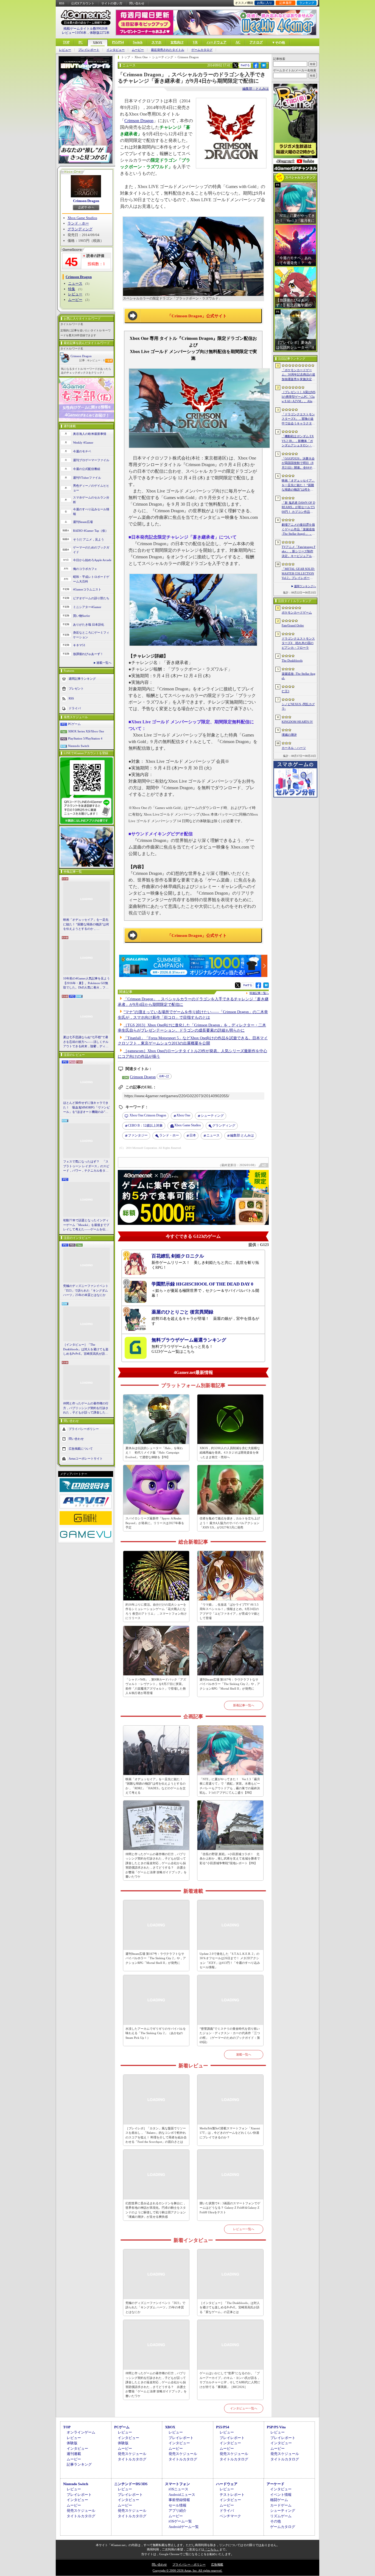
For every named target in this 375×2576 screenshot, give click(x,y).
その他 (275, 2521)
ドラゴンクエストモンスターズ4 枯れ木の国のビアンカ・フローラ (298, 643)
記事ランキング (79, 2464)
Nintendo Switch (79, 746)
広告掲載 (217, 2564)
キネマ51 (79, 645)
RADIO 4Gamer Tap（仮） (91, 531)
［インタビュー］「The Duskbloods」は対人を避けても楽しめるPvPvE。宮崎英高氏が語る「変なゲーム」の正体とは (86, 1349)
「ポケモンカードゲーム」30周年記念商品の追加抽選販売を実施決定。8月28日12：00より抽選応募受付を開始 (298, 375)
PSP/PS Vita (276, 2427)
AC (238, 42)
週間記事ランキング (82, 679)
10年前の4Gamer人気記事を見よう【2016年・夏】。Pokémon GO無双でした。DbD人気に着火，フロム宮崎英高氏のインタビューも (86, 983)
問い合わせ (137, 3)
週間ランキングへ (305, 586)
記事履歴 (286, 3)
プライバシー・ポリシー (189, 2564)
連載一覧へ (104, 663)
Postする (245, 65)
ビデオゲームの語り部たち (91, 598)
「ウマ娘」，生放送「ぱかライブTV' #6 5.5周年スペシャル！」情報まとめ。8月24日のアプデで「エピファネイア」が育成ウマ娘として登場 (230, 1611)
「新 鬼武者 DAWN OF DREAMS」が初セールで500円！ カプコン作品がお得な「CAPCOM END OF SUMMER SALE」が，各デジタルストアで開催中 (298, 508)
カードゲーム (281, 2505)
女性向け (177, 42)
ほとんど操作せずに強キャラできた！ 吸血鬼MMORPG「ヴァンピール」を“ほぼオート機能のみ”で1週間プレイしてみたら (86, 1108)
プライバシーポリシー (84, 1429)
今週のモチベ (82, 451)
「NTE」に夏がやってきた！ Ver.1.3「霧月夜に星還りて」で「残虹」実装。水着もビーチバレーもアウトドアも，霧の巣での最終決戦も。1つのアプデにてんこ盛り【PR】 (230, 1786)
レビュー (65, 50)
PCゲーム (74, 724)
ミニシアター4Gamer (87, 607)
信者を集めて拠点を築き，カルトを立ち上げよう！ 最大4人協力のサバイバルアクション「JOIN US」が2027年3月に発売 (230, 1523)
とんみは (242, 1135)
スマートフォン (177, 2484)
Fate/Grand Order (293, 625)
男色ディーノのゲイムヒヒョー (91, 488)
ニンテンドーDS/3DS (131, 2484)
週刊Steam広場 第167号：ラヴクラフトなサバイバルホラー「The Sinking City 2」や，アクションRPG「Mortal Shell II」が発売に (230, 1684)
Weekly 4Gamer (83, 443)
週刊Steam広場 (83, 522)
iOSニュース (178, 2489)
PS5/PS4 (118, 42)
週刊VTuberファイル (87, 478)
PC (81, 42)
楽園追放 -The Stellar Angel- (299, 676)
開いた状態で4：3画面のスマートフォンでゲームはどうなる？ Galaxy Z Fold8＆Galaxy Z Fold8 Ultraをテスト (230, 2208)
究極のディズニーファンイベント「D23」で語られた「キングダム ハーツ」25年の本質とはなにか (86, 1290)
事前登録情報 (179, 2500)
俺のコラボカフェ (85, 569)
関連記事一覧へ (259, 993)
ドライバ (75, 708)
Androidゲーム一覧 (184, 2527)
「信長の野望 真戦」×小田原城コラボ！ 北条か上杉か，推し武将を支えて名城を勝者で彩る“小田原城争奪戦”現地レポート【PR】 (230, 1859)
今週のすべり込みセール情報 (91, 512)
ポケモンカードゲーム (297, 612)
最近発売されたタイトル (168, 50)
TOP (66, 42)
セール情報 (177, 2505)
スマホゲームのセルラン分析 (91, 500)
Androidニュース (182, 2495)
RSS (62, 3)
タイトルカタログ (132, 2459)
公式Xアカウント (83, 3)
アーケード (275, 2484)
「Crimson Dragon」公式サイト (197, 316)
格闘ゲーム (279, 2500)
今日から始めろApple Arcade (92, 560)
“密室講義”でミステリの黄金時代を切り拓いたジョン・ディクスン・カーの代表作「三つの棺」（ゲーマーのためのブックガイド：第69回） (230, 2035)
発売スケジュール (132, 2454)
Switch (138, 42)
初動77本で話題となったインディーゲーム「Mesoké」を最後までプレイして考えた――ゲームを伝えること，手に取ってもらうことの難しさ (86, 1225)
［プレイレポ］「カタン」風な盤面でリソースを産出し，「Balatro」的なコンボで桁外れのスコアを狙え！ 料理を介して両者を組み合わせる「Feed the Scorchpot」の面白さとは (156, 2135)
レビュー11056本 (74, 33)
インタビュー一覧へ (244, 2408)
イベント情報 (281, 2495)
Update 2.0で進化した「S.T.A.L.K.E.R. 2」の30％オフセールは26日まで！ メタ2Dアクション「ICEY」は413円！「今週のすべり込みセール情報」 (230, 1961)
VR (195, 42)
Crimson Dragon (86, 201)
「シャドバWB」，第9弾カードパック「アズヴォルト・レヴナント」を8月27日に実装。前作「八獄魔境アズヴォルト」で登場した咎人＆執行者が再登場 (156, 1686)
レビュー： (97, 360)
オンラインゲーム (81, 2432)
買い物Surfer (82, 616)
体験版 (72, 2443)
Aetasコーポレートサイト (86, 1458)
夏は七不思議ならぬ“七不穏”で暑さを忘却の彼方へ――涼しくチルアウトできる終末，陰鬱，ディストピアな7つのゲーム (86, 1042)
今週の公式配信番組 (87, 469)
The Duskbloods (292, 660)
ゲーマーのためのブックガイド (91, 550)
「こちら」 (212, 2549)
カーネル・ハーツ (294, 748)
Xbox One (183, 1115)
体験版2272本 (100, 33)
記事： (84, 360)
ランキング (307, 3)
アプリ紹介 (177, 2511)
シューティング (212, 1116)
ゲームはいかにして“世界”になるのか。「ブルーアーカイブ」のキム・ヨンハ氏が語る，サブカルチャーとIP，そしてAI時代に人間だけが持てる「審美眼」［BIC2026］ (230, 2380)
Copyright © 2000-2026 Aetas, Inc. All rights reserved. (187, 2571)
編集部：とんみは (256, 89)
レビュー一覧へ (244, 2229)
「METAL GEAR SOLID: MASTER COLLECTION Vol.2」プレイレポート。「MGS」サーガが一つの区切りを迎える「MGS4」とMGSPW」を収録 (299, 574)
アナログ (256, 42)
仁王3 (286, 691)
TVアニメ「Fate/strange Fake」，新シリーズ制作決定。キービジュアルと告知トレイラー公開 (299, 552)
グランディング (80, 229)
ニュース (75, 283)
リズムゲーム (281, 2516)
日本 (193, 1135)
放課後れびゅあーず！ (88, 654)
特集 (72, 289)
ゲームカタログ (202, 50)
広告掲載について (81, 1448)
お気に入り (265, 3)
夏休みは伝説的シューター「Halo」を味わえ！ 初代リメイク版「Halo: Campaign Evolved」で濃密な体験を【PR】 (154, 1453)
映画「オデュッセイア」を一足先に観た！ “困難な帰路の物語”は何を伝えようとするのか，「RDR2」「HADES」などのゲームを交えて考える (86, 925)
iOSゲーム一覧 (180, 2521)
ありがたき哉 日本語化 (89, 625)
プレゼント (76, 688)
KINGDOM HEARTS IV (297, 722)
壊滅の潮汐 (289, 735)
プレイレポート (89, 50)
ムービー (138, 50)
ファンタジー (138, 1135)
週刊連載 (74, 2454)
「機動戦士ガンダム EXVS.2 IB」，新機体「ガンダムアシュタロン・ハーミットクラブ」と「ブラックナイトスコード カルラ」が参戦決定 (298, 441)
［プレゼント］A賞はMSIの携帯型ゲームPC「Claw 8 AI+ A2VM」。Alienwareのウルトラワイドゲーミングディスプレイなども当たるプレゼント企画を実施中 (299, 397)
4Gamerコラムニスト (87, 589)
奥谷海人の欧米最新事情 (90, 434)
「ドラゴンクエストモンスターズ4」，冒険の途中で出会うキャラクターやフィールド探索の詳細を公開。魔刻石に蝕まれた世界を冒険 (298, 419)
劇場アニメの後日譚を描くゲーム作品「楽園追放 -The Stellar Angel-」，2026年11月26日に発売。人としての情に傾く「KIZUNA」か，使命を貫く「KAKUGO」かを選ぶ (298, 530)
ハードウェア (217, 42)
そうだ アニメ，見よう (89, 539)
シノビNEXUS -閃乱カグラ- (298, 706)
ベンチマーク (230, 2516)
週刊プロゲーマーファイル (91, 460)
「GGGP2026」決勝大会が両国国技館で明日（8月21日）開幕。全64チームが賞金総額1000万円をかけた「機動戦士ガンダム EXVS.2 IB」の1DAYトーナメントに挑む (299, 463)
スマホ (156, 42)
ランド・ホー (78, 223)
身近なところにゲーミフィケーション (91, 635)
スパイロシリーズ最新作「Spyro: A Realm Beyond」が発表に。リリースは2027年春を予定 (155, 1523)
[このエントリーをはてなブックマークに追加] (264, 67)
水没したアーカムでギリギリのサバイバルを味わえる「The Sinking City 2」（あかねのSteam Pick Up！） (156, 2033)
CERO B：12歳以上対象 (145, 1125)
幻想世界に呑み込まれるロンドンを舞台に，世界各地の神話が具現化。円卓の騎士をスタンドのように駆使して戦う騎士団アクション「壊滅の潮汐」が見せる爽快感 (156, 2210)
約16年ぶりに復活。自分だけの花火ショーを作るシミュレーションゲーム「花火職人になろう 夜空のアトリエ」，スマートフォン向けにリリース (156, 1611)
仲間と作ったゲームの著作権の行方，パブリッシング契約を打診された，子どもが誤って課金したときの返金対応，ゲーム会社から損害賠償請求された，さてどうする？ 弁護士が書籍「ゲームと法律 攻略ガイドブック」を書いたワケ (86, 1408)
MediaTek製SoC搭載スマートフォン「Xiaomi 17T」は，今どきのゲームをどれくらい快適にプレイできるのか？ (230, 2133)
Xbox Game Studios (82, 218)
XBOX (98, 43)
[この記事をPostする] (235, 65)
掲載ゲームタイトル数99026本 (86, 29)
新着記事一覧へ (244, 1705)
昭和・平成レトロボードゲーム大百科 (91, 579)
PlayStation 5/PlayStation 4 (85, 738)
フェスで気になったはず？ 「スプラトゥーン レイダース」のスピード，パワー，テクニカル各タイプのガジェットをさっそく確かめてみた (86, 1166)
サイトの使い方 (112, 3)
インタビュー (116, 50)
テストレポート (232, 2495)
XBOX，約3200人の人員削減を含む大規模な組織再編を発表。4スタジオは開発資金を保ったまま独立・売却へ (230, 1453)
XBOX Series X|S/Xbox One (86, 731)
